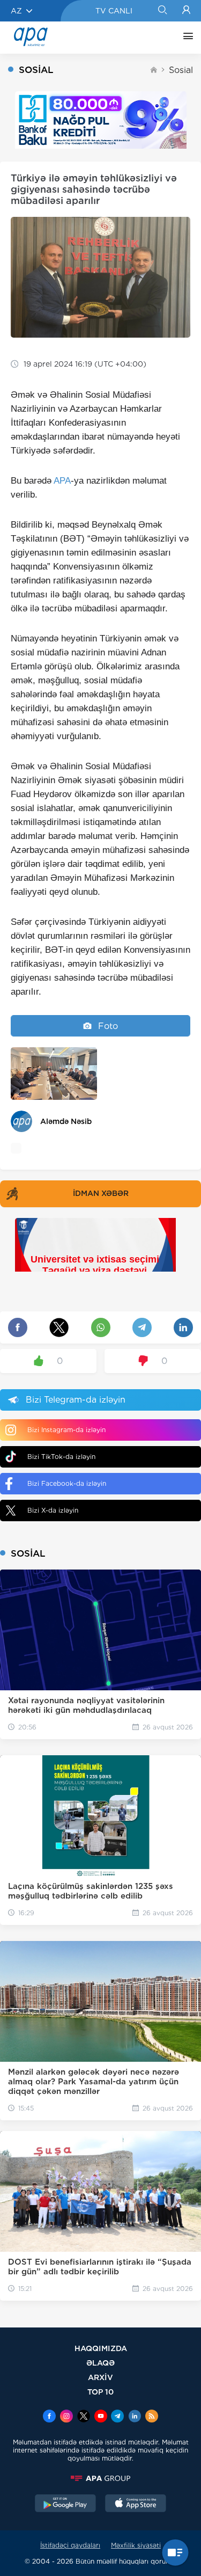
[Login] (186, 11)
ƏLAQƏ (100, 2363)
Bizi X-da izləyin (53, 1510)
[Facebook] (49, 2417)
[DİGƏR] (185, 38)
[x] (84, 2417)
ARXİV (100, 2377)
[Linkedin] (135, 2417)
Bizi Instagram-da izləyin (66, 1430)
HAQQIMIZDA (101, 2348)
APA (62, 481)
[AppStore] (136, 2505)
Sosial (181, 70)
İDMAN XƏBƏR (101, 1193)
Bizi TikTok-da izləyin (61, 1457)
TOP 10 (100, 2392)
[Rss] (152, 2417)
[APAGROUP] (100, 2478)
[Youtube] (101, 2417)
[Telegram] (117, 2417)
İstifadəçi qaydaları (70, 2545)
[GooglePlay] (65, 2505)
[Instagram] (66, 2417)
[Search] (162, 11)
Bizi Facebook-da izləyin (67, 1483)
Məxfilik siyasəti (136, 2545)
